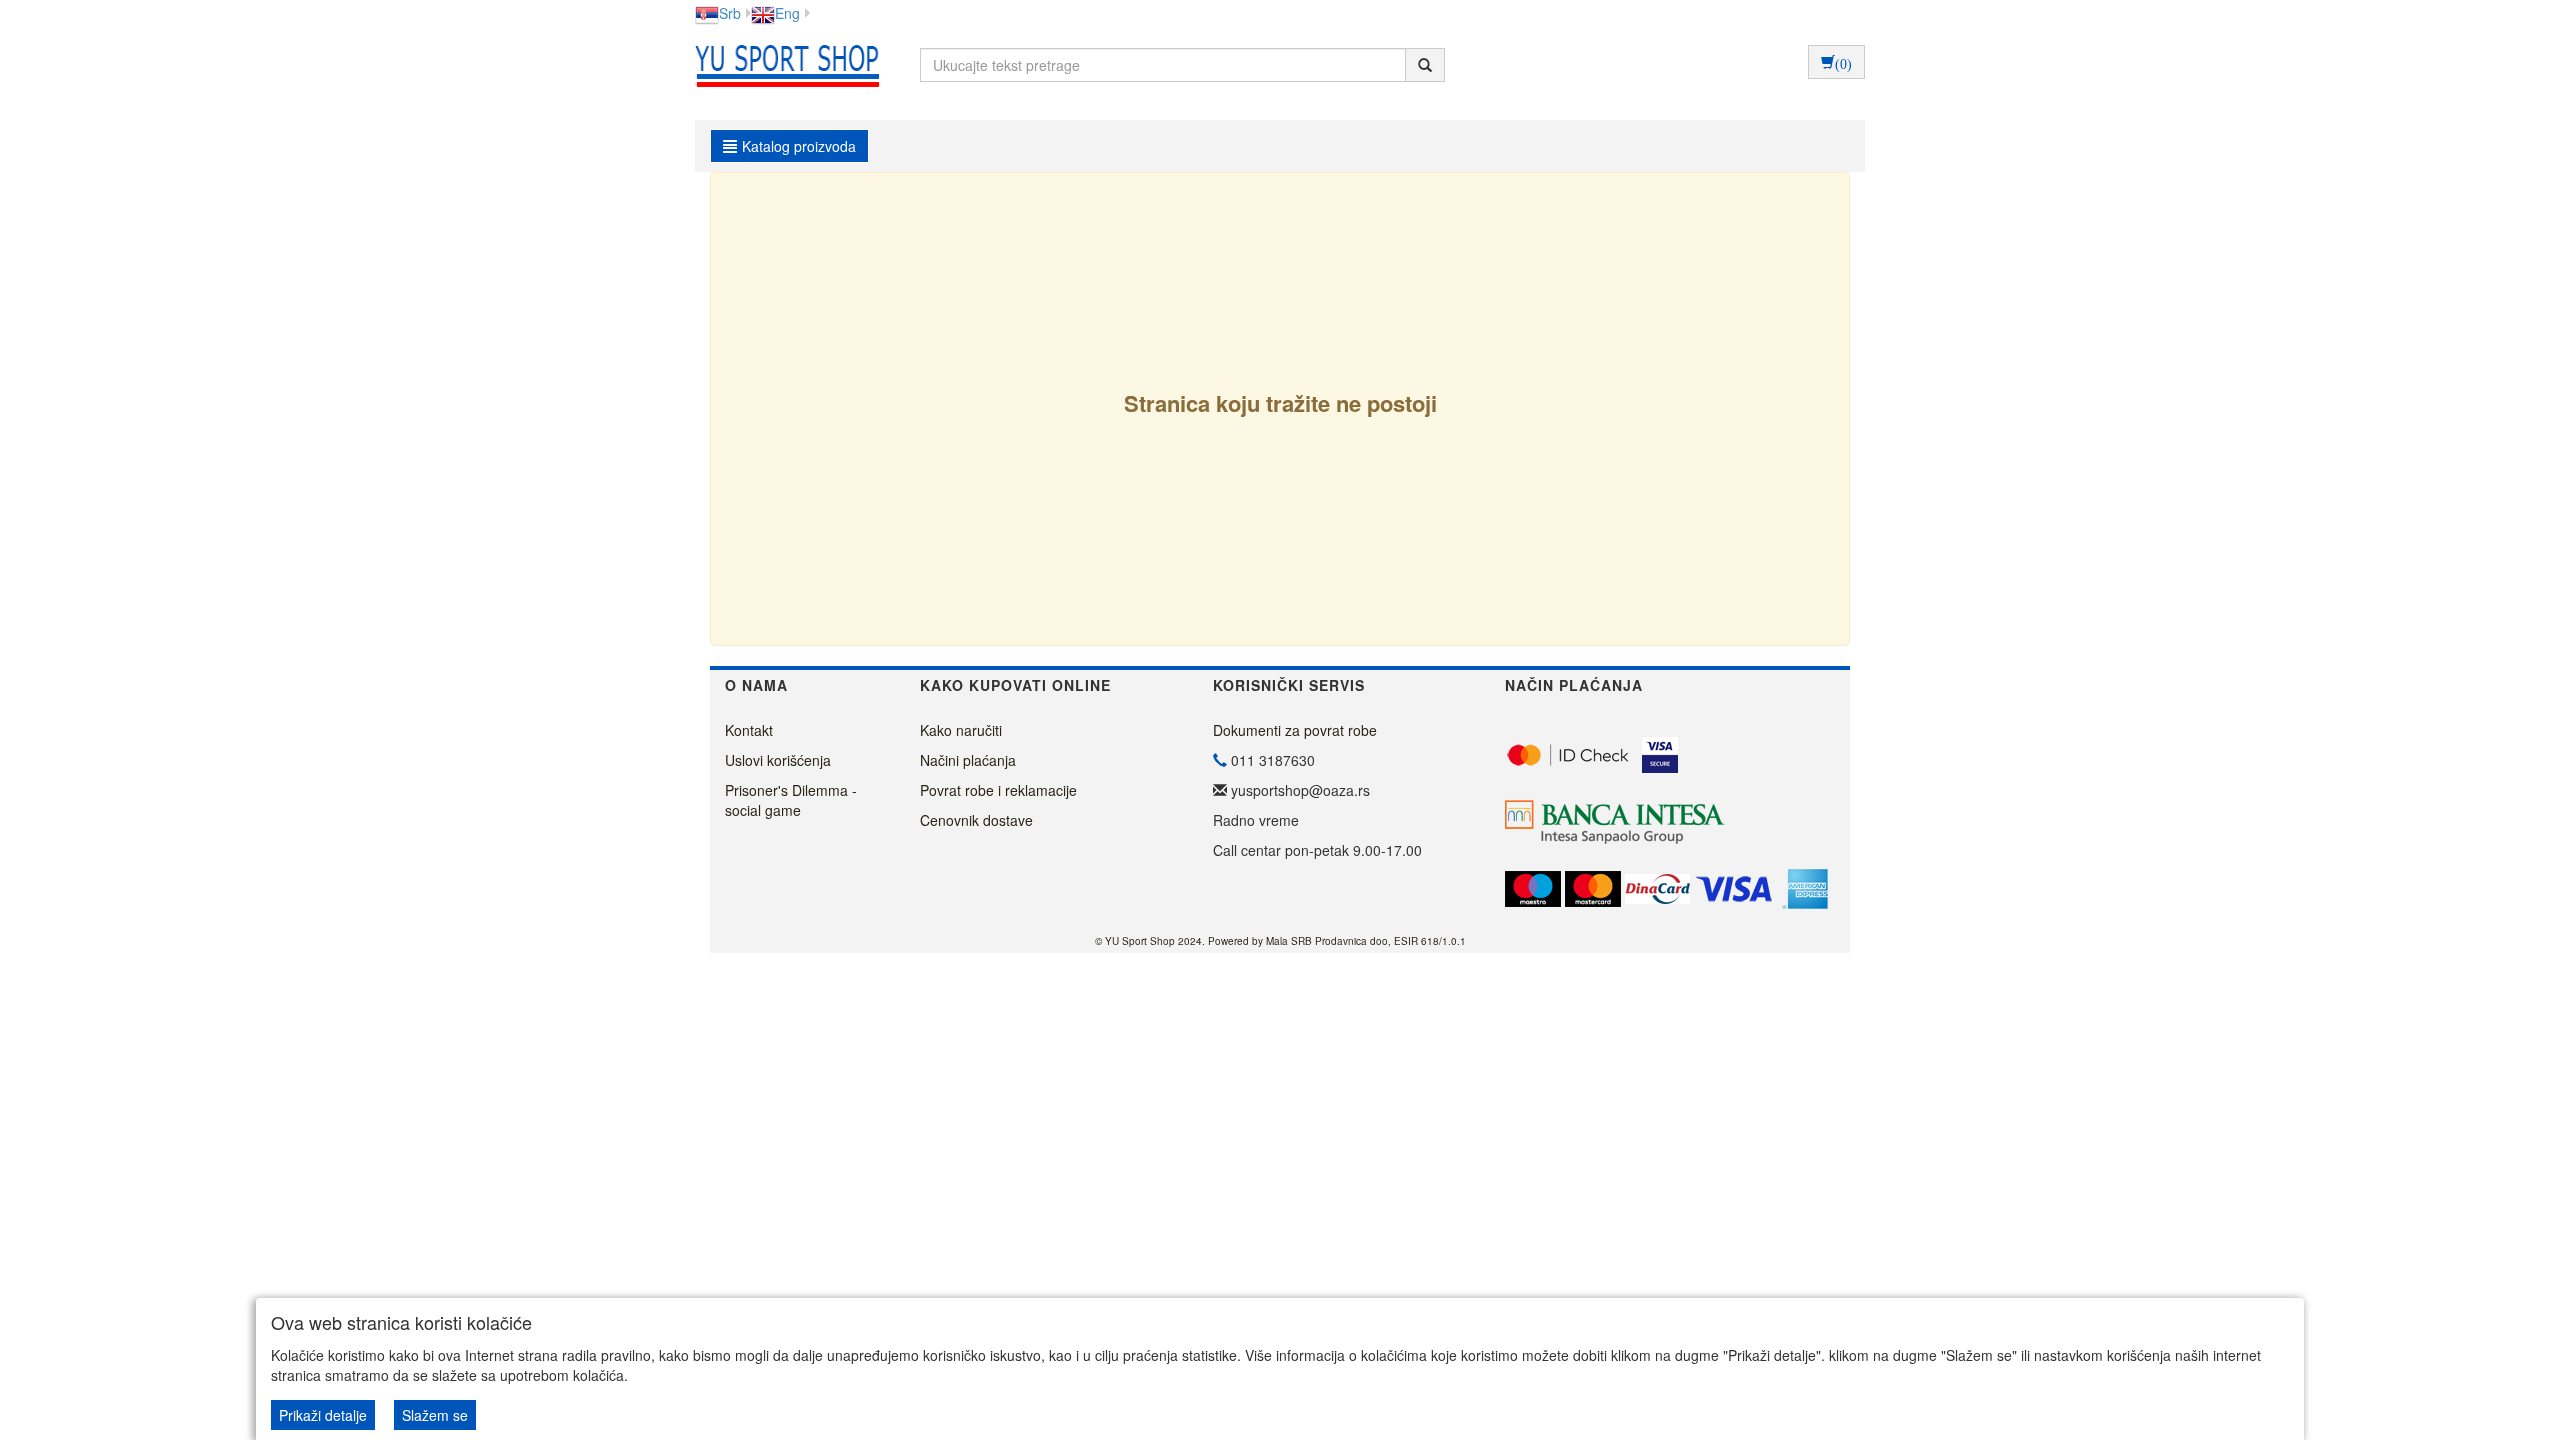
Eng (787, 13)
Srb (730, 13)
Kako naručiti (961, 730)
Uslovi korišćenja (778, 760)
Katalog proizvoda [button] (799, 146)
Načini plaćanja (968, 760)
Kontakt (749, 730)
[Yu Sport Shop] (782, 65)
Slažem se (435, 1415)
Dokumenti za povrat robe (1295, 730)
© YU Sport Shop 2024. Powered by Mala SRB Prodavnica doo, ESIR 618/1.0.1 (1280, 941)
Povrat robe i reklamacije (998, 790)
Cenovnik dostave (976, 820)
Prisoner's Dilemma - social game (791, 800)
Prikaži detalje (323, 1415)
